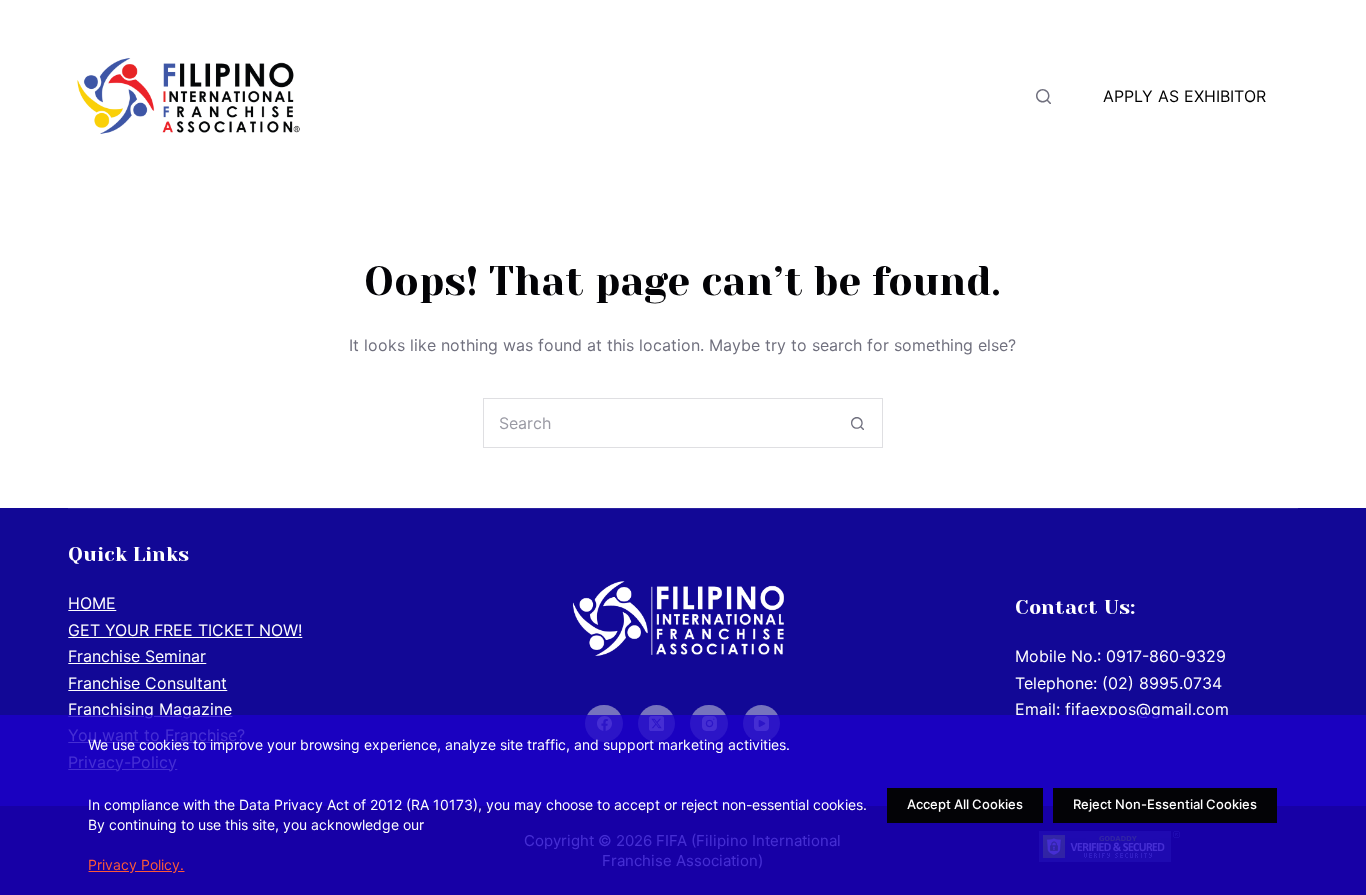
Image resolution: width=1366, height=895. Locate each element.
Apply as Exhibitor (1184, 96)
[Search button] (858, 423)
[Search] (1043, 96)
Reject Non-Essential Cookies (1165, 804)
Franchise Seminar (137, 656)
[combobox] (659, 423)
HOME (454, 96)
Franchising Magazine (150, 709)
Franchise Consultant (147, 683)
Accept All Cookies (965, 804)
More (896, 96)
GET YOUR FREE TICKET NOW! (677, 96)
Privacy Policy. (136, 864)
